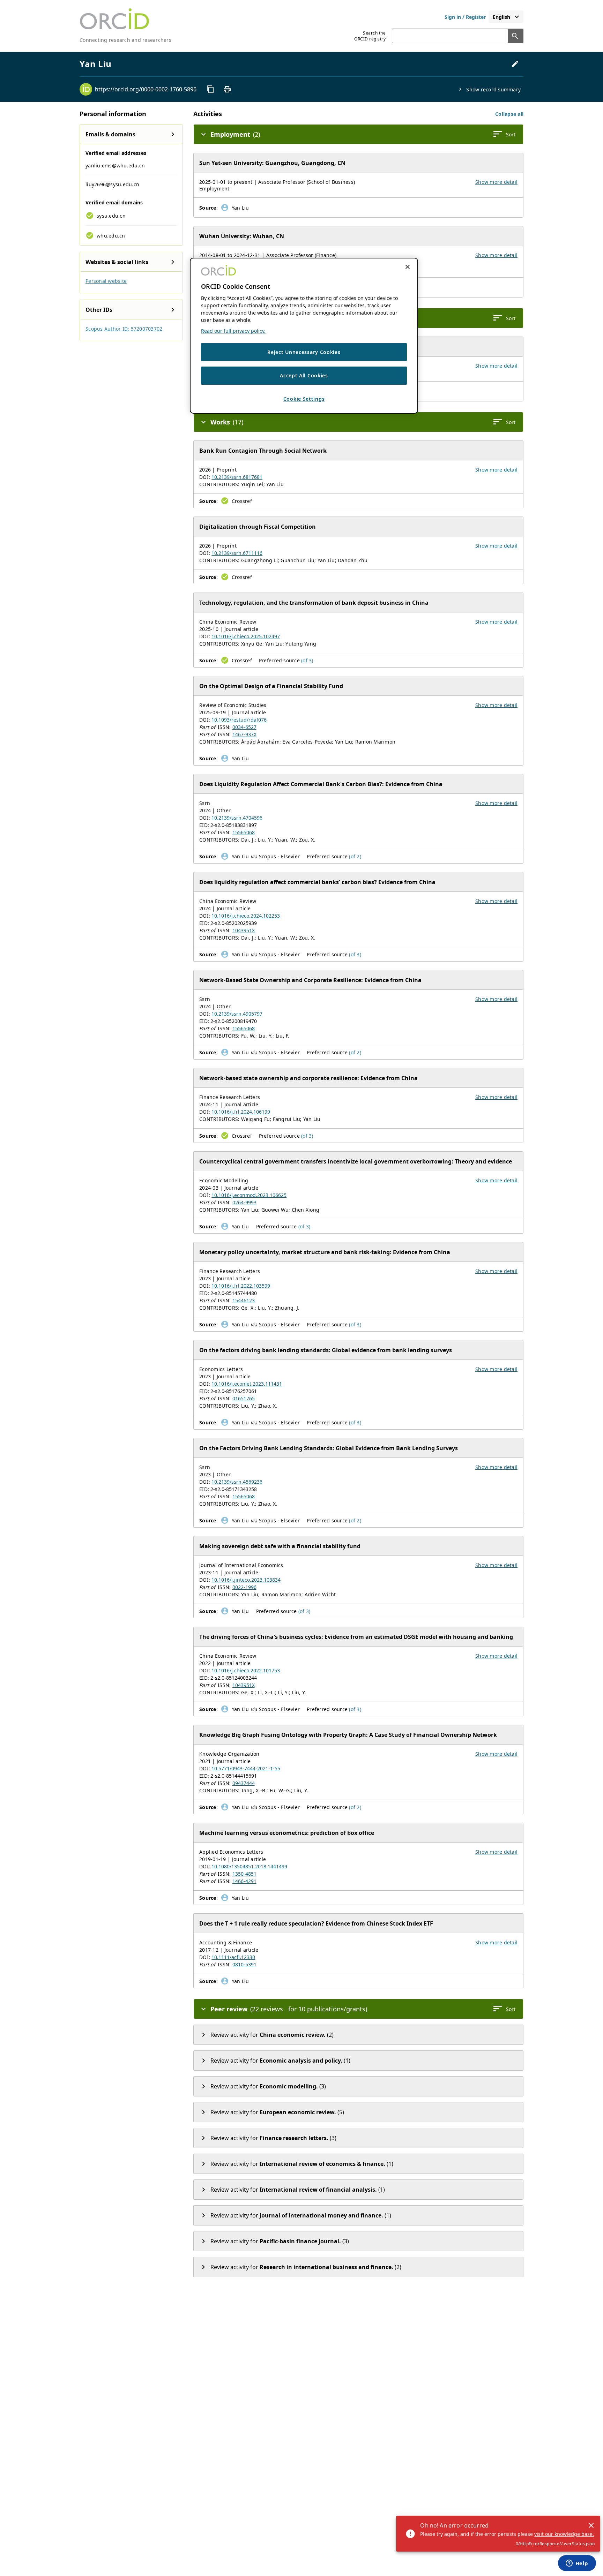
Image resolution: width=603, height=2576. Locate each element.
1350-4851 (244, 1874)
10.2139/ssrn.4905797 (237, 1014)
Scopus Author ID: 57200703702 (124, 329)
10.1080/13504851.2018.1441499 (249, 1866)
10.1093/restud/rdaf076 (239, 720)
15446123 (244, 1300)
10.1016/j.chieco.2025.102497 (246, 636)
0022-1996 (244, 1587)
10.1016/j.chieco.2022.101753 (246, 1670)
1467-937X (244, 734)
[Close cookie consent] (408, 267)
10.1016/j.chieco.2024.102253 (246, 916)
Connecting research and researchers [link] (125, 40)
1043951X (244, 930)
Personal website (106, 281)
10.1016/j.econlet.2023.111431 (247, 1384)
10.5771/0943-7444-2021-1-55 (246, 1768)
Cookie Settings (304, 399)
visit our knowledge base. (564, 2534)
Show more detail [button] (496, 182)
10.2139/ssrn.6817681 (237, 477)
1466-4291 (244, 1881)
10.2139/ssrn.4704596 (237, 818)
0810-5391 (244, 1964)
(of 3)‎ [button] (307, 660)
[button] (509, 114)
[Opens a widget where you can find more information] (577, 2564)
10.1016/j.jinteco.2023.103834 (246, 1580)
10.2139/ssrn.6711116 (237, 553)
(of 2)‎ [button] (355, 856)
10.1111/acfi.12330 (233, 1957)
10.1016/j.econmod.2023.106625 (249, 1195)
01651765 (244, 1398)
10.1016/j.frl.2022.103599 (241, 1286)
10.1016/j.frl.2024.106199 (241, 1112)
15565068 (244, 832)
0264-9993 (244, 1202)
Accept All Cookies (304, 375)
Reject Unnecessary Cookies (304, 352)
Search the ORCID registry (370, 36)
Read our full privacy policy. (233, 331)
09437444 (244, 1783)
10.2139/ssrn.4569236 (237, 1482)
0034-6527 (244, 727)
